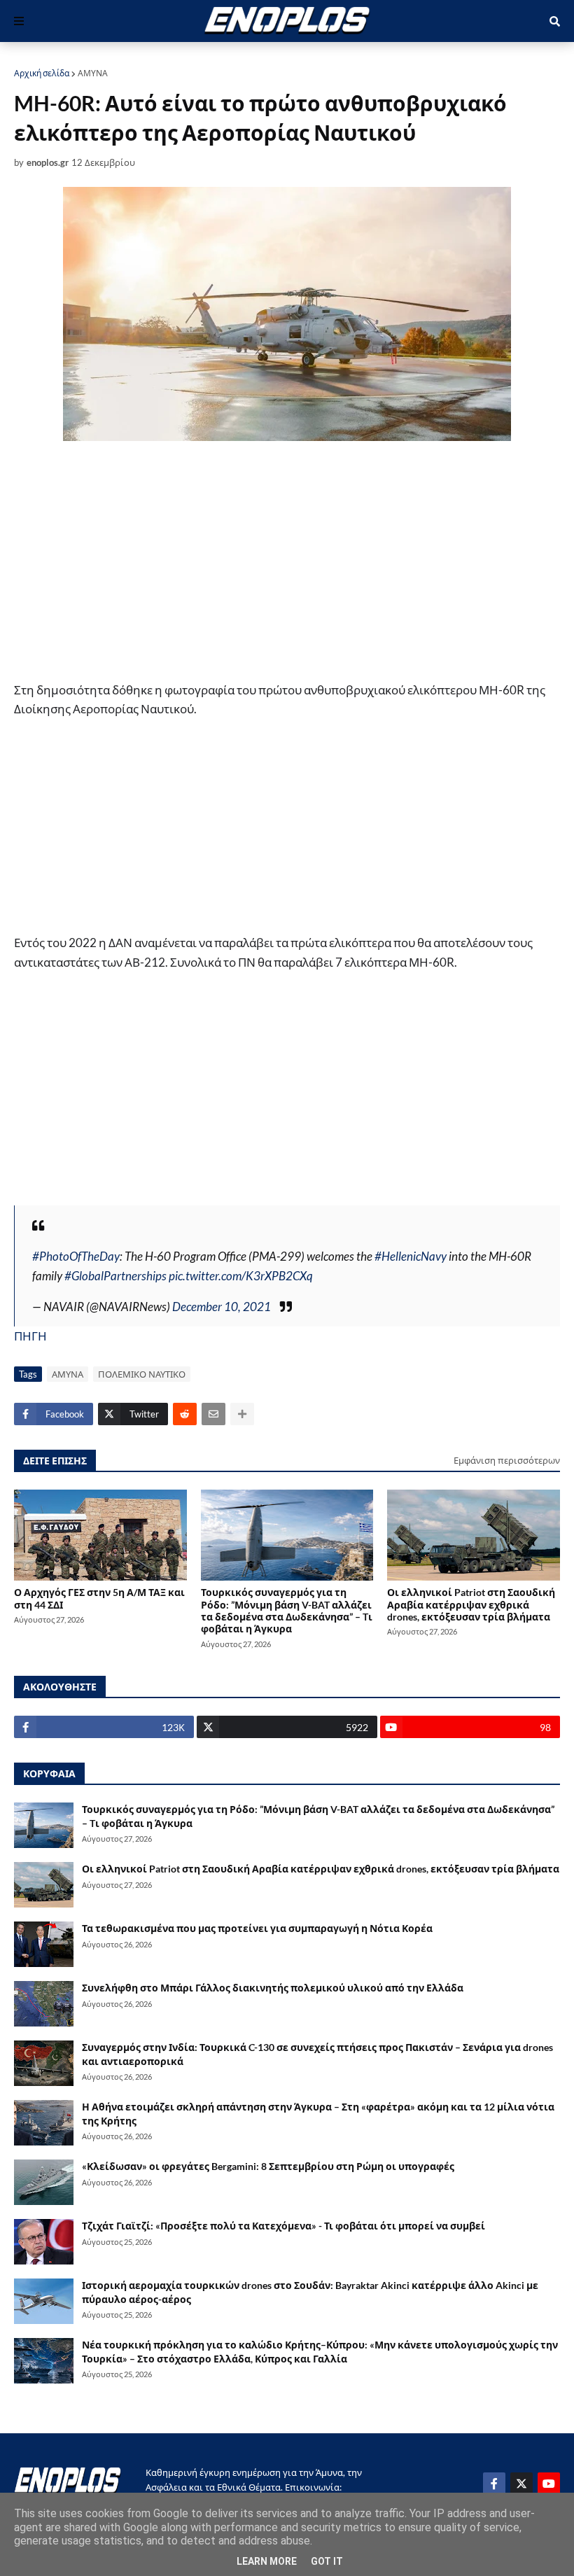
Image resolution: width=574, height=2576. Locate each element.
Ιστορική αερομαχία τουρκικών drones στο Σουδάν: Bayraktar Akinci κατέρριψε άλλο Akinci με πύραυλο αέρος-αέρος (310, 2292)
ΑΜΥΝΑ (93, 73)
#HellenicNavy (411, 1256)
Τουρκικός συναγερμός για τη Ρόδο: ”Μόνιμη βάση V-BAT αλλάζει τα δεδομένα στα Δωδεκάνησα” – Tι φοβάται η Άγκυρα (287, 1610)
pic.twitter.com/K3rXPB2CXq (241, 1276)
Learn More (267, 2561)
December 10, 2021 (222, 1307)
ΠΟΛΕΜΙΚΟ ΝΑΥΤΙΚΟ (142, 1374)
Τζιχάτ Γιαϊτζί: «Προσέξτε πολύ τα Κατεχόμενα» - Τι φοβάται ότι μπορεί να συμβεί (283, 2226)
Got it (327, 2561)
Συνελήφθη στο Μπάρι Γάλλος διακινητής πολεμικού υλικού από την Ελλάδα (273, 1988)
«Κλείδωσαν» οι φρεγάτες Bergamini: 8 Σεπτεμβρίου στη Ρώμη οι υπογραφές (268, 2166)
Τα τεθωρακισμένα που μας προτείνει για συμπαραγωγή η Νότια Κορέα (257, 1928)
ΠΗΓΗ (30, 1336)
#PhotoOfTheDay (76, 1256)
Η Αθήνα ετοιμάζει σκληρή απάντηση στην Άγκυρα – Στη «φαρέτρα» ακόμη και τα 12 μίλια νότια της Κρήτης (318, 2114)
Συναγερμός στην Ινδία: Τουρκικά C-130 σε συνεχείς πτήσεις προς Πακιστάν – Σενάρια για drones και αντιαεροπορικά (317, 2054)
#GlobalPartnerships (115, 1276)
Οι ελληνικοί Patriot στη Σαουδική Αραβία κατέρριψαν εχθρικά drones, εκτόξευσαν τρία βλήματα (471, 1604)
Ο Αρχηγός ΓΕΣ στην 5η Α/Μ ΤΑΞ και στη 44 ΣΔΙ (99, 1598)
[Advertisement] (287, 563)
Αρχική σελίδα (42, 73)
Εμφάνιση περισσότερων (507, 1460)
